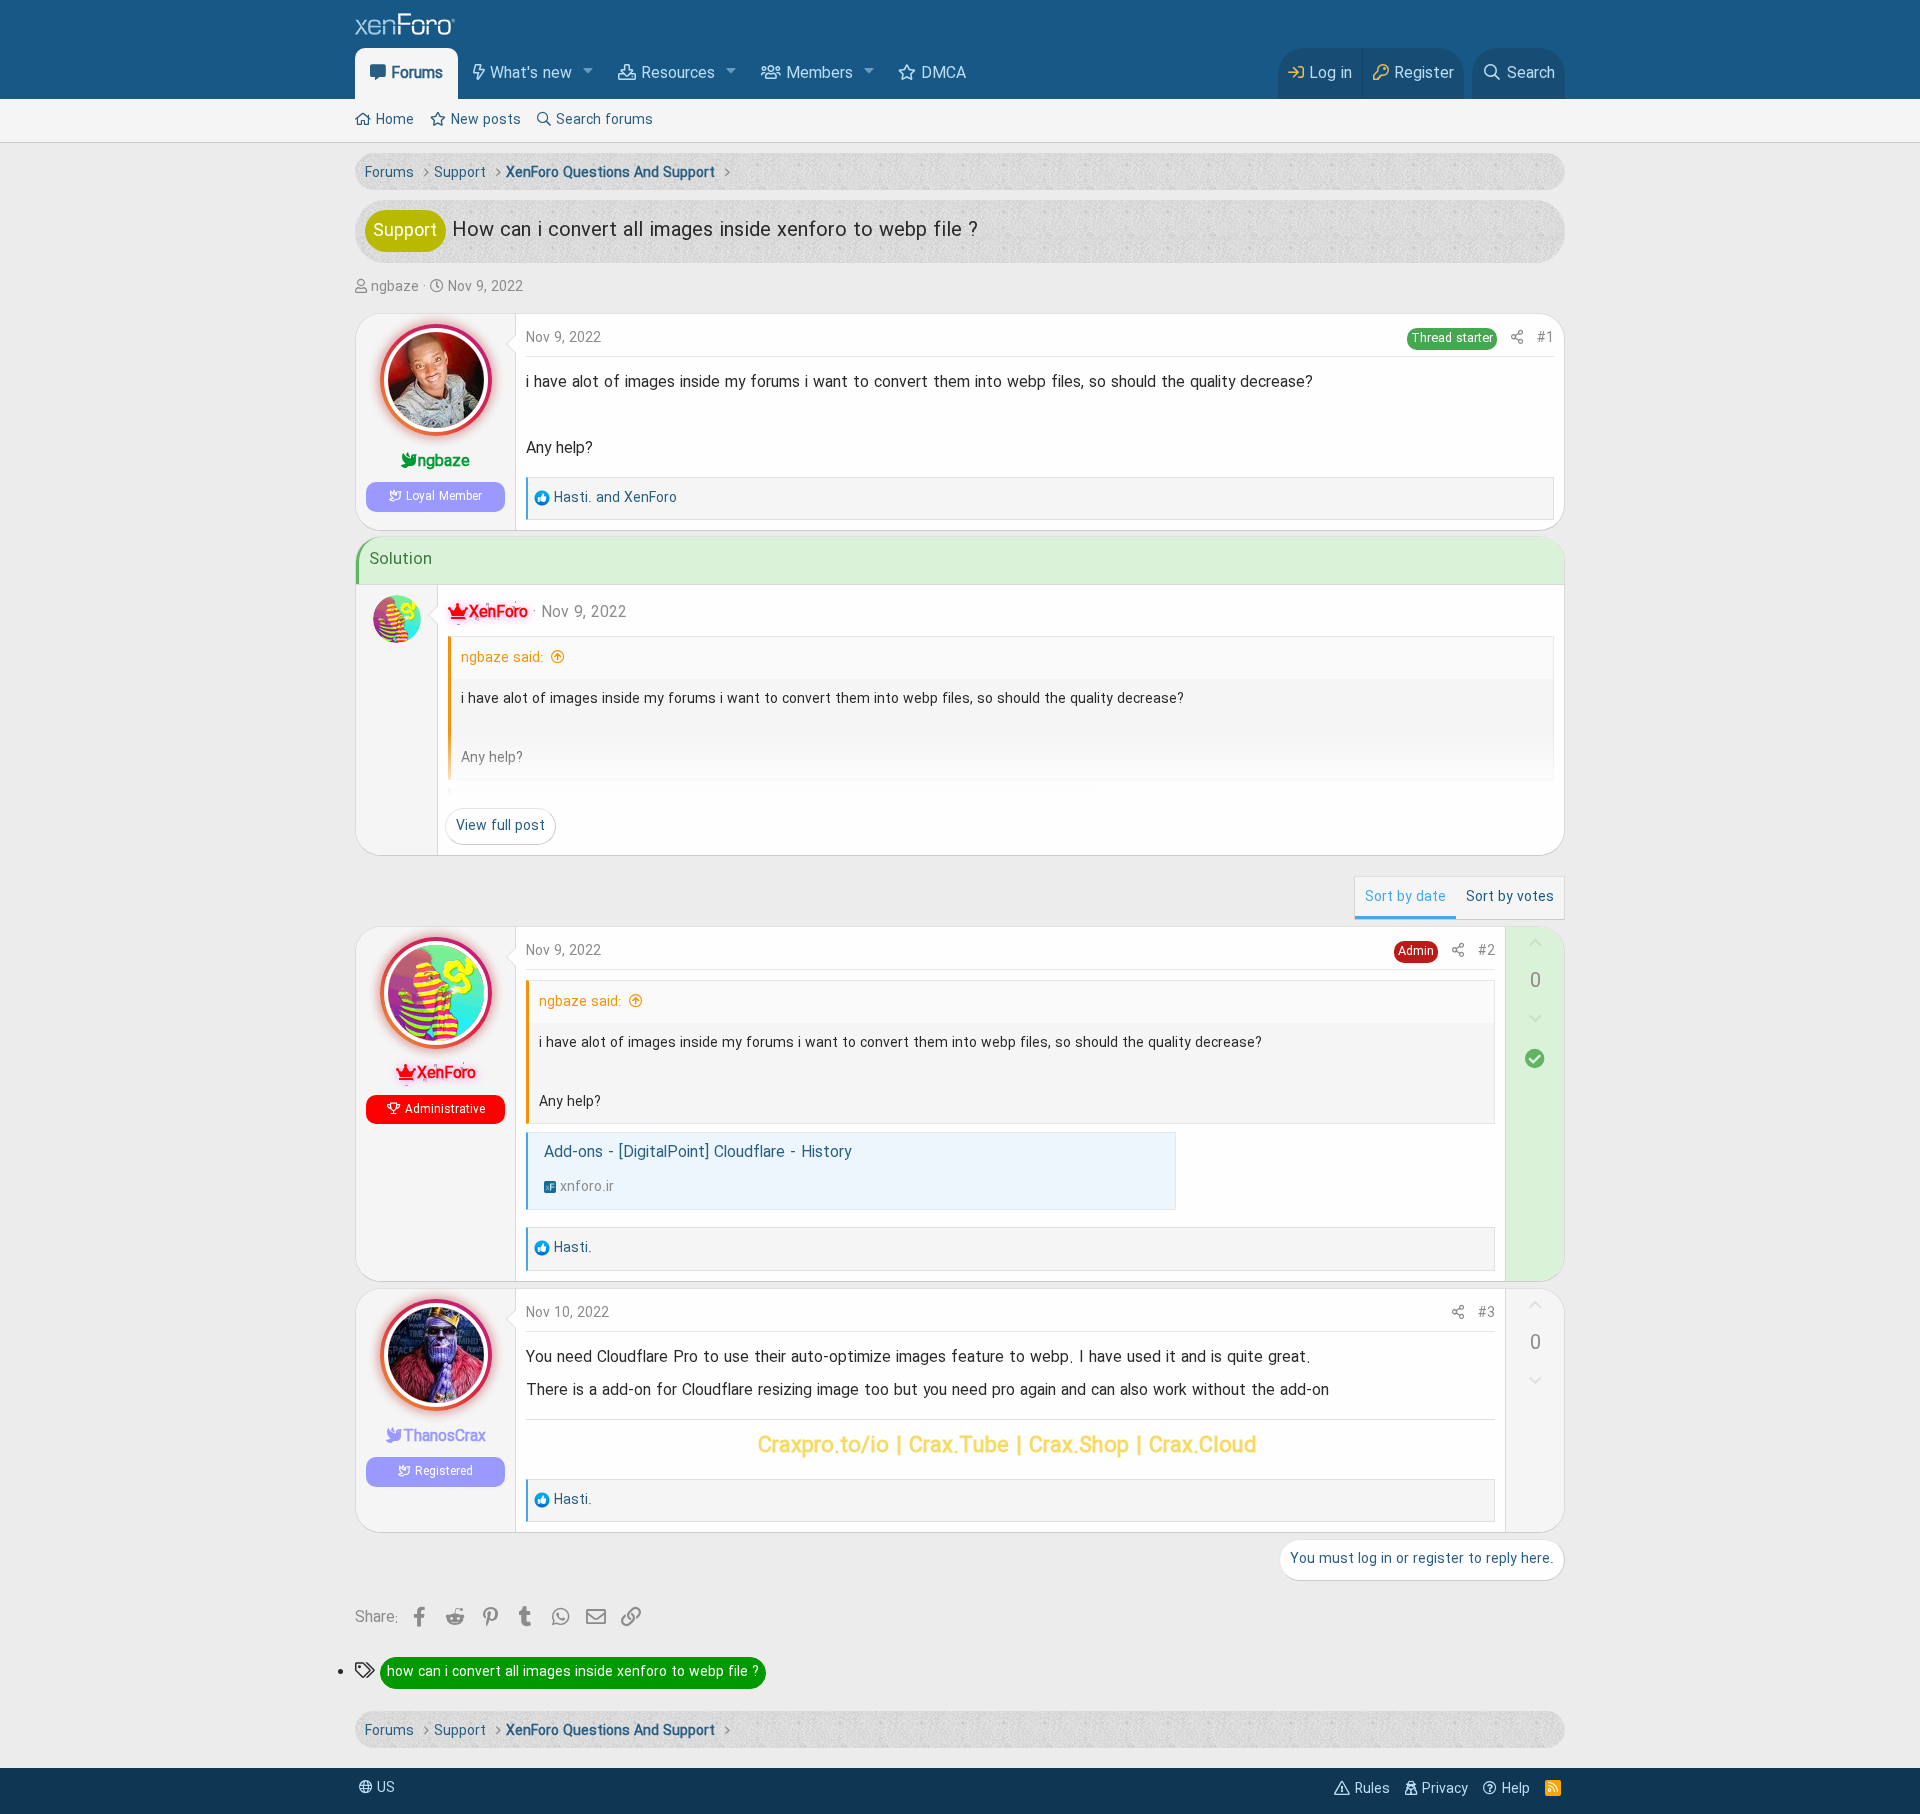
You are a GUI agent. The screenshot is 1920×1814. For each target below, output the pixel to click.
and (615, 498)
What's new (531, 74)
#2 (1486, 951)
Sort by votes (1510, 897)
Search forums (604, 120)
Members (819, 74)
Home (395, 120)
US (384, 1788)
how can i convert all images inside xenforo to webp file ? (573, 1672)
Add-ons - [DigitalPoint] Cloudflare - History (697, 1153)
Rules (1372, 1789)
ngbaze (395, 287)
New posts (486, 120)
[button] (588, 72)
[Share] (1517, 338)
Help (1516, 1789)
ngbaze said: (502, 658)
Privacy (1445, 1789)
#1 (1545, 338)
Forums (417, 74)
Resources (678, 74)
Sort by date (1405, 897)
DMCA (943, 74)
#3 (1486, 1313)
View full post (500, 826)
